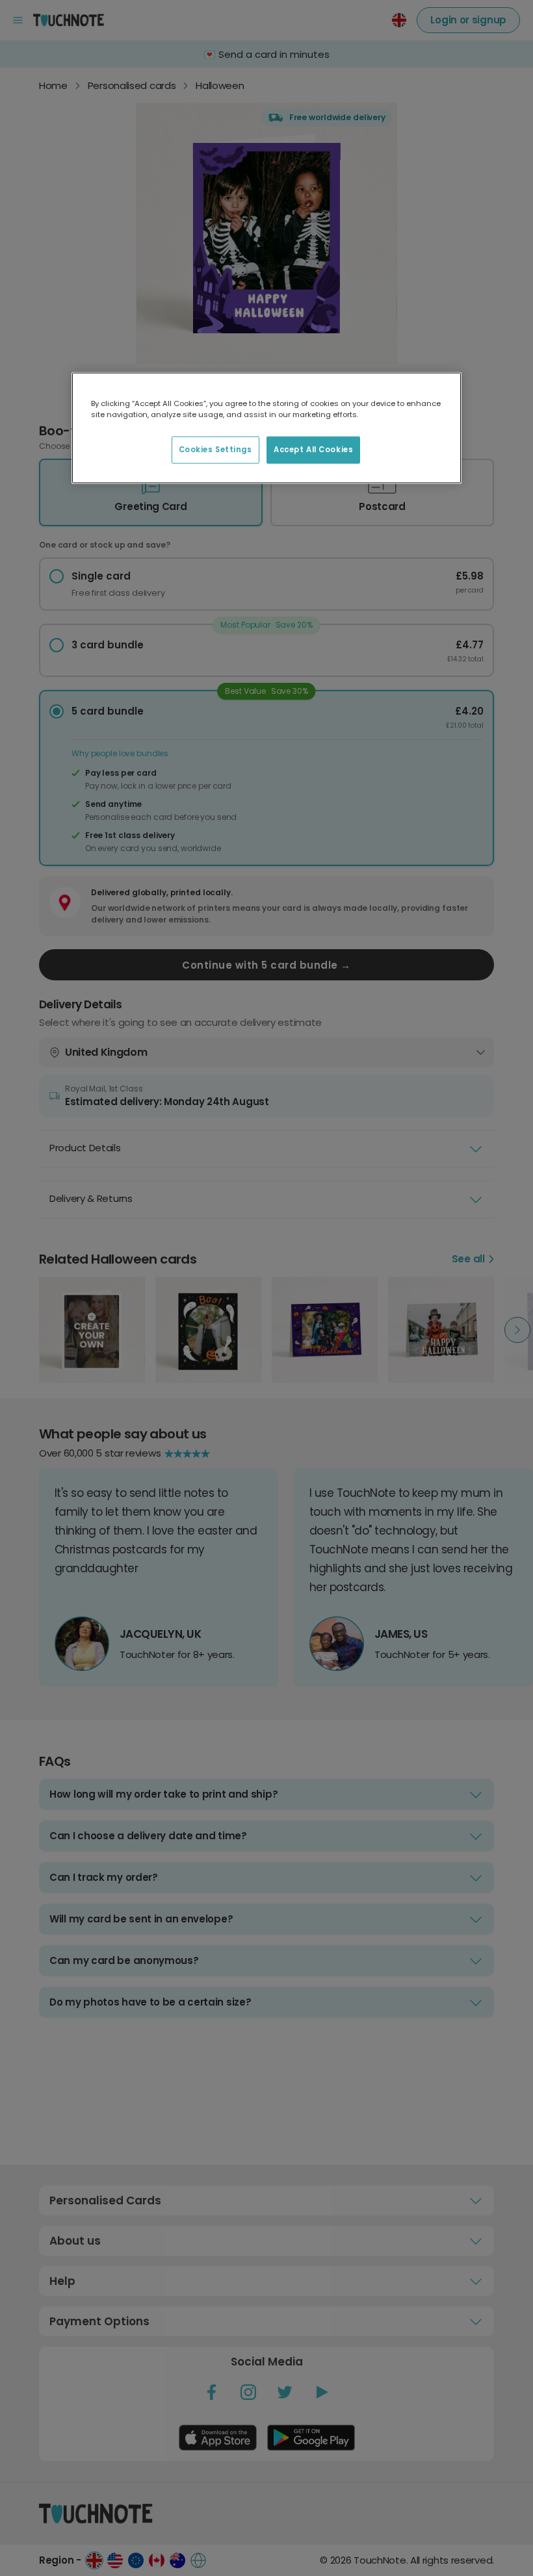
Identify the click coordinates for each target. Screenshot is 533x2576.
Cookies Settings (215, 450)
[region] (266, 427)
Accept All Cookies (313, 450)
